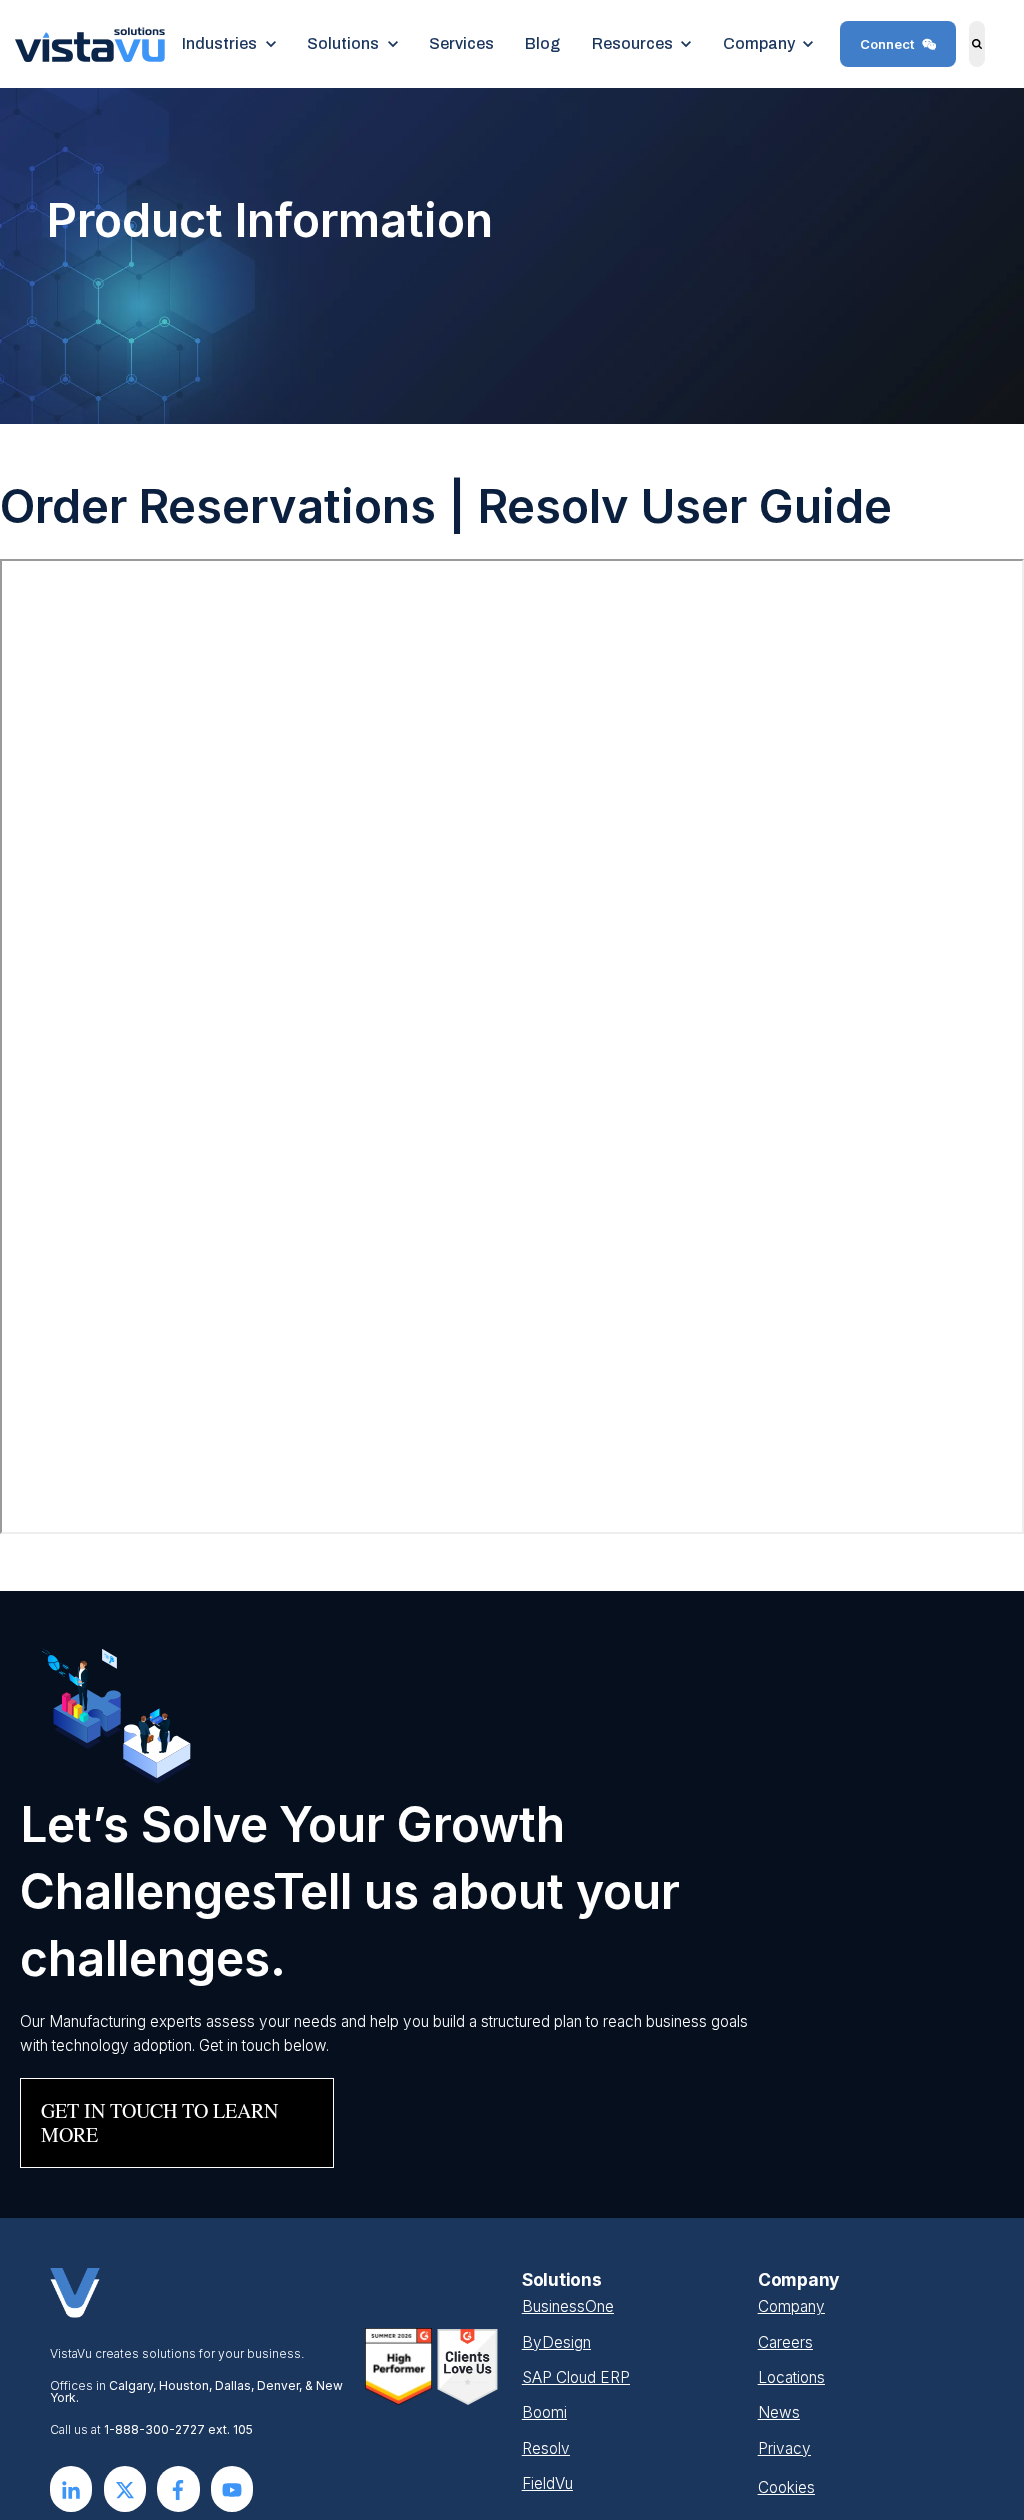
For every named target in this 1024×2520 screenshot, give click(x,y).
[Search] (977, 44)
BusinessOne (568, 2306)
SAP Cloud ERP (576, 2377)
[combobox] (995, 44)
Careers (785, 2342)
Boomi (544, 2412)
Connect (887, 44)
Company (791, 2306)
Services (461, 43)
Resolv (546, 2448)
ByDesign (556, 2342)
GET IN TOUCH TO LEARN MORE (159, 2122)
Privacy (784, 2448)
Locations (791, 2377)
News (779, 2412)
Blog (542, 43)
